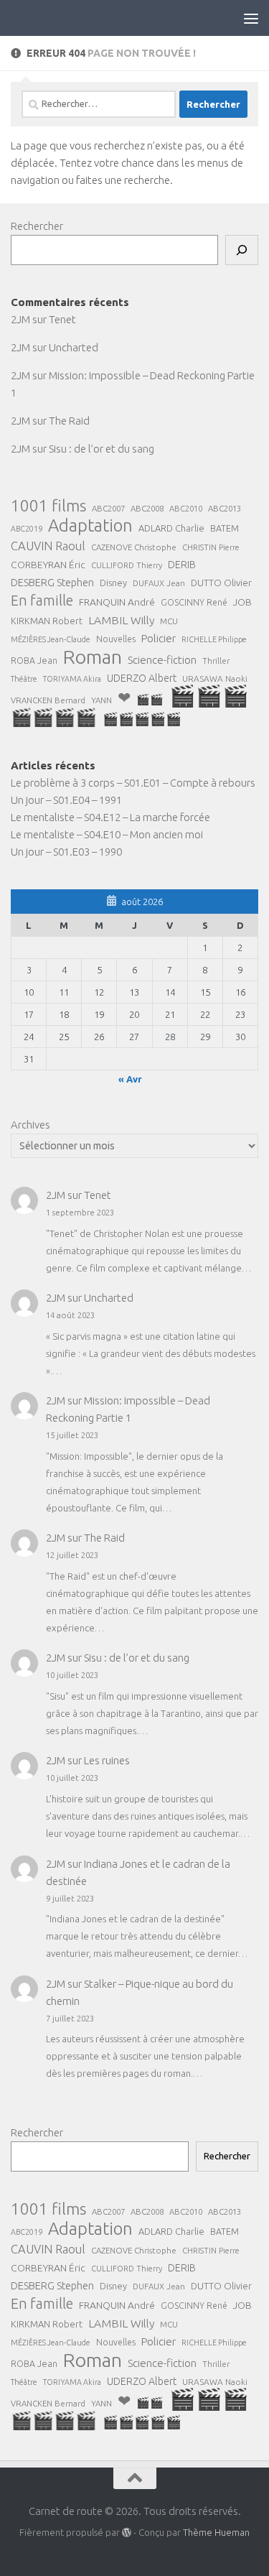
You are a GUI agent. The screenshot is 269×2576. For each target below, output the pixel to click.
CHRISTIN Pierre (211, 547)
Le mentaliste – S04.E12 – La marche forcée (110, 817)
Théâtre (24, 679)
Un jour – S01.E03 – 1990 (66, 852)
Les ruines (107, 1760)
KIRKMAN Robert (47, 621)
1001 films (48, 506)
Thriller (216, 661)
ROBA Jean (34, 660)
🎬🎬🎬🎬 (54, 718)
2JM (20, 319)
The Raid (69, 421)
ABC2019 (27, 529)
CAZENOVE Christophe (134, 547)
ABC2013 (225, 508)
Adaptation (90, 526)
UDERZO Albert (142, 678)
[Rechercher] (242, 250)
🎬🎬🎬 (209, 696)
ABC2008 (147, 508)
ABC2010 (186, 509)
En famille (42, 601)
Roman (93, 657)
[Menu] (251, 18)
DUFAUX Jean (159, 583)
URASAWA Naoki (215, 678)
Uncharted (74, 347)
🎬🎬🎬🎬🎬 (142, 719)
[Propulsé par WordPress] (127, 2533)
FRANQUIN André (117, 602)
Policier (159, 638)
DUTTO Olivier (221, 583)
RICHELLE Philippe (214, 639)
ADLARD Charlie (171, 528)
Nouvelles (116, 639)
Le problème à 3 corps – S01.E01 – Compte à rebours (133, 783)
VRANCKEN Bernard (48, 700)
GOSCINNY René (194, 602)
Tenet (62, 319)
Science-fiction (162, 660)
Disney (113, 583)
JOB (242, 602)
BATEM (225, 528)
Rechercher (37, 226)
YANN (102, 700)
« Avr (130, 1079)
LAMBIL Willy (121, 620)
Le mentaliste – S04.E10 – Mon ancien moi (107, 834)
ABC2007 (108, 508)
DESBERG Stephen (52, 582)
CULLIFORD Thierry (127, 565)
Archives (30, 1125)
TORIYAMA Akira (72, 679)
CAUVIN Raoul (48, 546)
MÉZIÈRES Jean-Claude (51, 639)
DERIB (182, 565)
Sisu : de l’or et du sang (102, 449)
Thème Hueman (216, 2532)
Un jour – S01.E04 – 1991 (66, 800)
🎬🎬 (150, 699)
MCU (169, 621)
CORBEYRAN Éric (48, 565)
